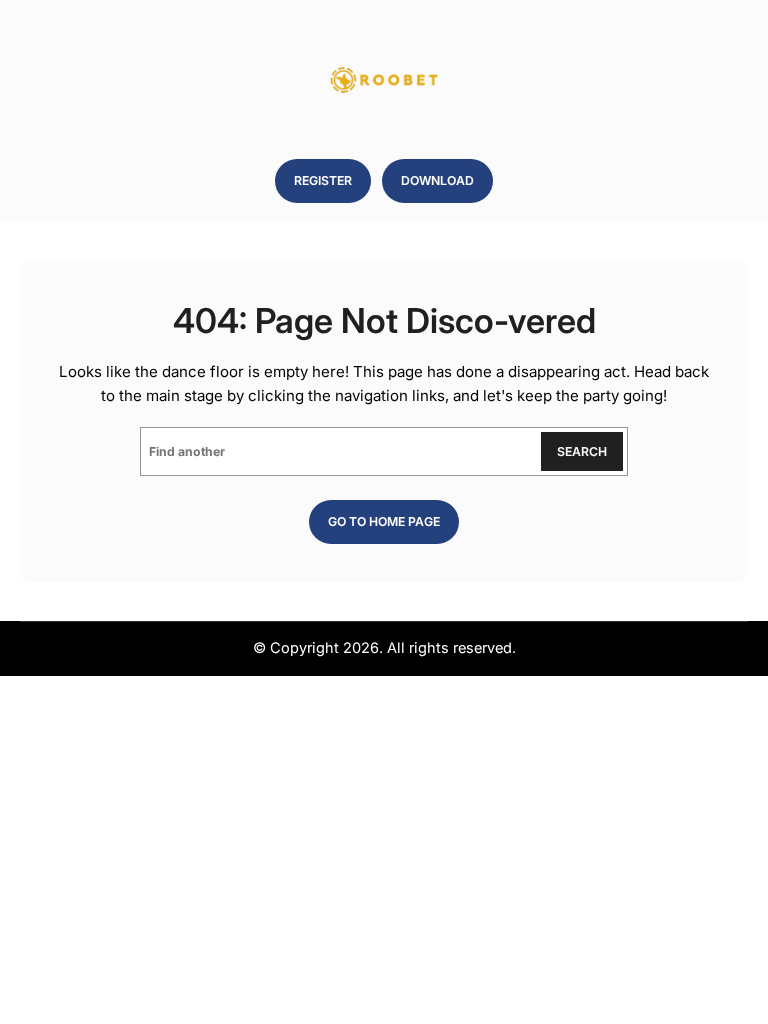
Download (437, 180)
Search (582, 451)
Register (323, 180)
